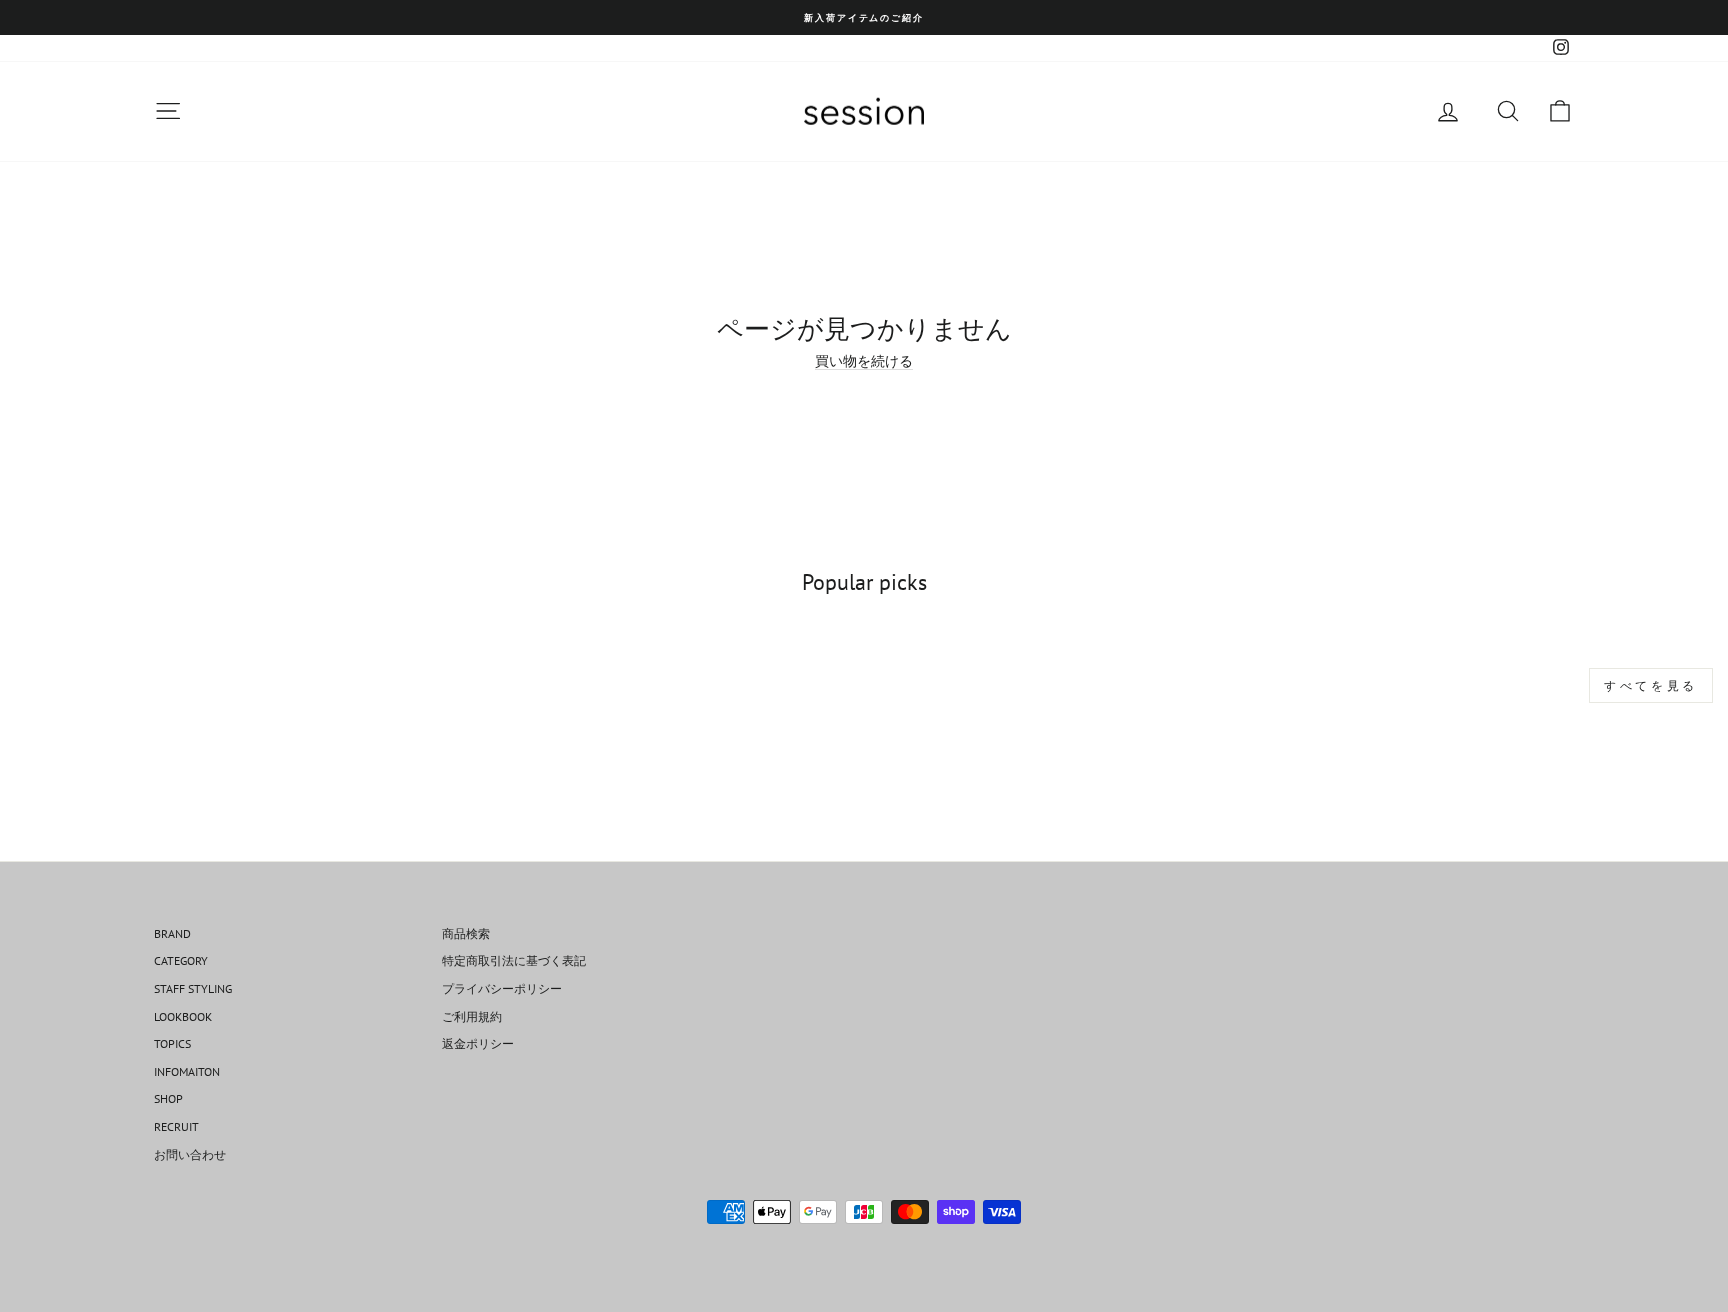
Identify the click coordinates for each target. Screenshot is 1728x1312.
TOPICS (172, 1043)
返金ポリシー (478, 1043)
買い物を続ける (864, 361)
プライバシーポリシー (502, 988)
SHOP (168, 1098)
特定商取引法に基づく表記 (514, 960)
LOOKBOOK (183, 1016)
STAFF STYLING (193, 988)
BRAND (172, 933)
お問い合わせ (190, 1154)
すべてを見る (1651, 685)
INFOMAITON (187, 1071)
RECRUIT (176, 1126)
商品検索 (466, 933)
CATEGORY (181, 960)
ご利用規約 (472, 1016)
